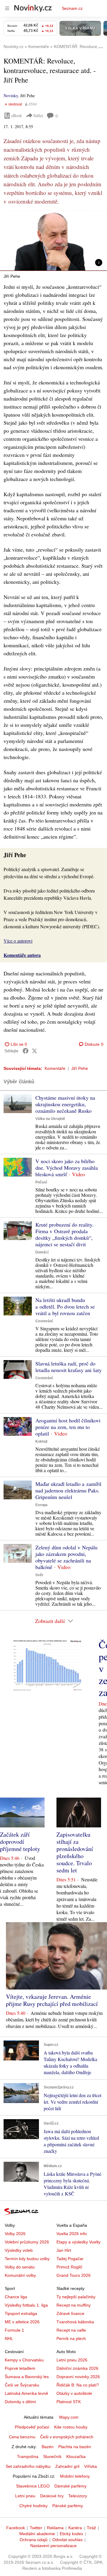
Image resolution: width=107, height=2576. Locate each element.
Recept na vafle (71, 2330)
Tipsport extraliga (21, 2313)
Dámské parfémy (70, 2486)
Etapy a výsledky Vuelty (78, 2242)
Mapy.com (69, 2417)
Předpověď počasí (32, 2427)
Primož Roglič (69, 2267)
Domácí (42, 1252)
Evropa (41, 1505)
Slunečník (52, 2456)
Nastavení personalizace (53, 2546)
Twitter (36, 2528)
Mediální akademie (37, 2534)
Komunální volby (20, 2275)
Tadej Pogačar (70, 2259)
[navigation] (7, 8)
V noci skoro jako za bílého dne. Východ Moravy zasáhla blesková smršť (67, 1168)
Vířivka (91, 2466)
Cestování (44, 1321)
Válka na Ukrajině (50, 1119)
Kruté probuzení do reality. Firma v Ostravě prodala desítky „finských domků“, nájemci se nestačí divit (64, 1234)
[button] (53, 241)
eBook (17, 115)
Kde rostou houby (71, 2427)
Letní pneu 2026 (72, 2360)
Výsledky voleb (19, 2250)
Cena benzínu (22, 2437)
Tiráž (91, 2528)
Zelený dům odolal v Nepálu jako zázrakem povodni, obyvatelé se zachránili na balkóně (66, 1557)
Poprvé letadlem (20, 2368)
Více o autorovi (18, 941)
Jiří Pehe (80, 1068)
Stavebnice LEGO (33, 2486)
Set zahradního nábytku (28, 2466)
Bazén (48, 2447)
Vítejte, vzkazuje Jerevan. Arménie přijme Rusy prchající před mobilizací (52, 2000)
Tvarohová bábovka (75, 2322)
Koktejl (41, 1441)
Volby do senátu (20, 2267)
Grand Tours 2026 (74, 2275)
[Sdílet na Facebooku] (26, 1051)
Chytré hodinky (33, 2506)
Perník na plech (71, 2338)
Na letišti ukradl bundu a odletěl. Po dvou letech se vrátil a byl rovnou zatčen (65, 1306)
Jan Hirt (64, 2250)
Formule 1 (14, 2330)
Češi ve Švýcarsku (22, 2385)
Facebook (16, 2528)
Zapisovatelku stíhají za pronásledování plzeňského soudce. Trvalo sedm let (75, 1852)
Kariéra (75, 2528)
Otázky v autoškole (74, 2393)
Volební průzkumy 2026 (27, 2242)
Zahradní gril (67, 2466)
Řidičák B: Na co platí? (78, 2385)
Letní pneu (25, 2496)
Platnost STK (69, 2402)
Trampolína (28, 2456)
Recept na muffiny (74, 2305)
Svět (39, 1575)
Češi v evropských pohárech (67, 2437)
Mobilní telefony (75, 2476)
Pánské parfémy (68, 2506)
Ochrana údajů (34, 2540)
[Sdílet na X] (34, 1051)
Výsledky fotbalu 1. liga (26, 2305)
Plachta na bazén (75, 2447)
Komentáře (55, 1068)
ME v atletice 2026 (22, 2322)
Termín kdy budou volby (27, 2259)
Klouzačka (76, 2456)
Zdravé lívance (70, 2313)
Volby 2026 (15, 2234)
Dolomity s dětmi (20, 2402)
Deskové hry (52, 2496)
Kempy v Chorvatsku (24, 2360)
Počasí (41, 1182)
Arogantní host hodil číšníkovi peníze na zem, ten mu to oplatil (68, 1427)
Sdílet (38, 115)
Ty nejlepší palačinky (76, 2297)
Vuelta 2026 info (72, 2234)
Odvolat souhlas (67, 2540)
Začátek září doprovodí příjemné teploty (20, 1842)
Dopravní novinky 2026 (78, 2377)
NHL (9, 2338)
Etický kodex (71, 2534)
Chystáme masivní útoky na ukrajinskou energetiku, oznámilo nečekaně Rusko (65, 1104)
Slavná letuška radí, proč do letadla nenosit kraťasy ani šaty (69, 1367)
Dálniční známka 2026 (77, 2368)
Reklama (55, 2528)
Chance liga (16, 2297)
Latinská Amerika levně (26, 2393)
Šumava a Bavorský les (27, 2377)
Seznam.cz (72, 8)
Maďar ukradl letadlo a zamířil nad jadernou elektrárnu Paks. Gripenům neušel (68, 1490)
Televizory (78, 2496)
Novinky (11, 96)
